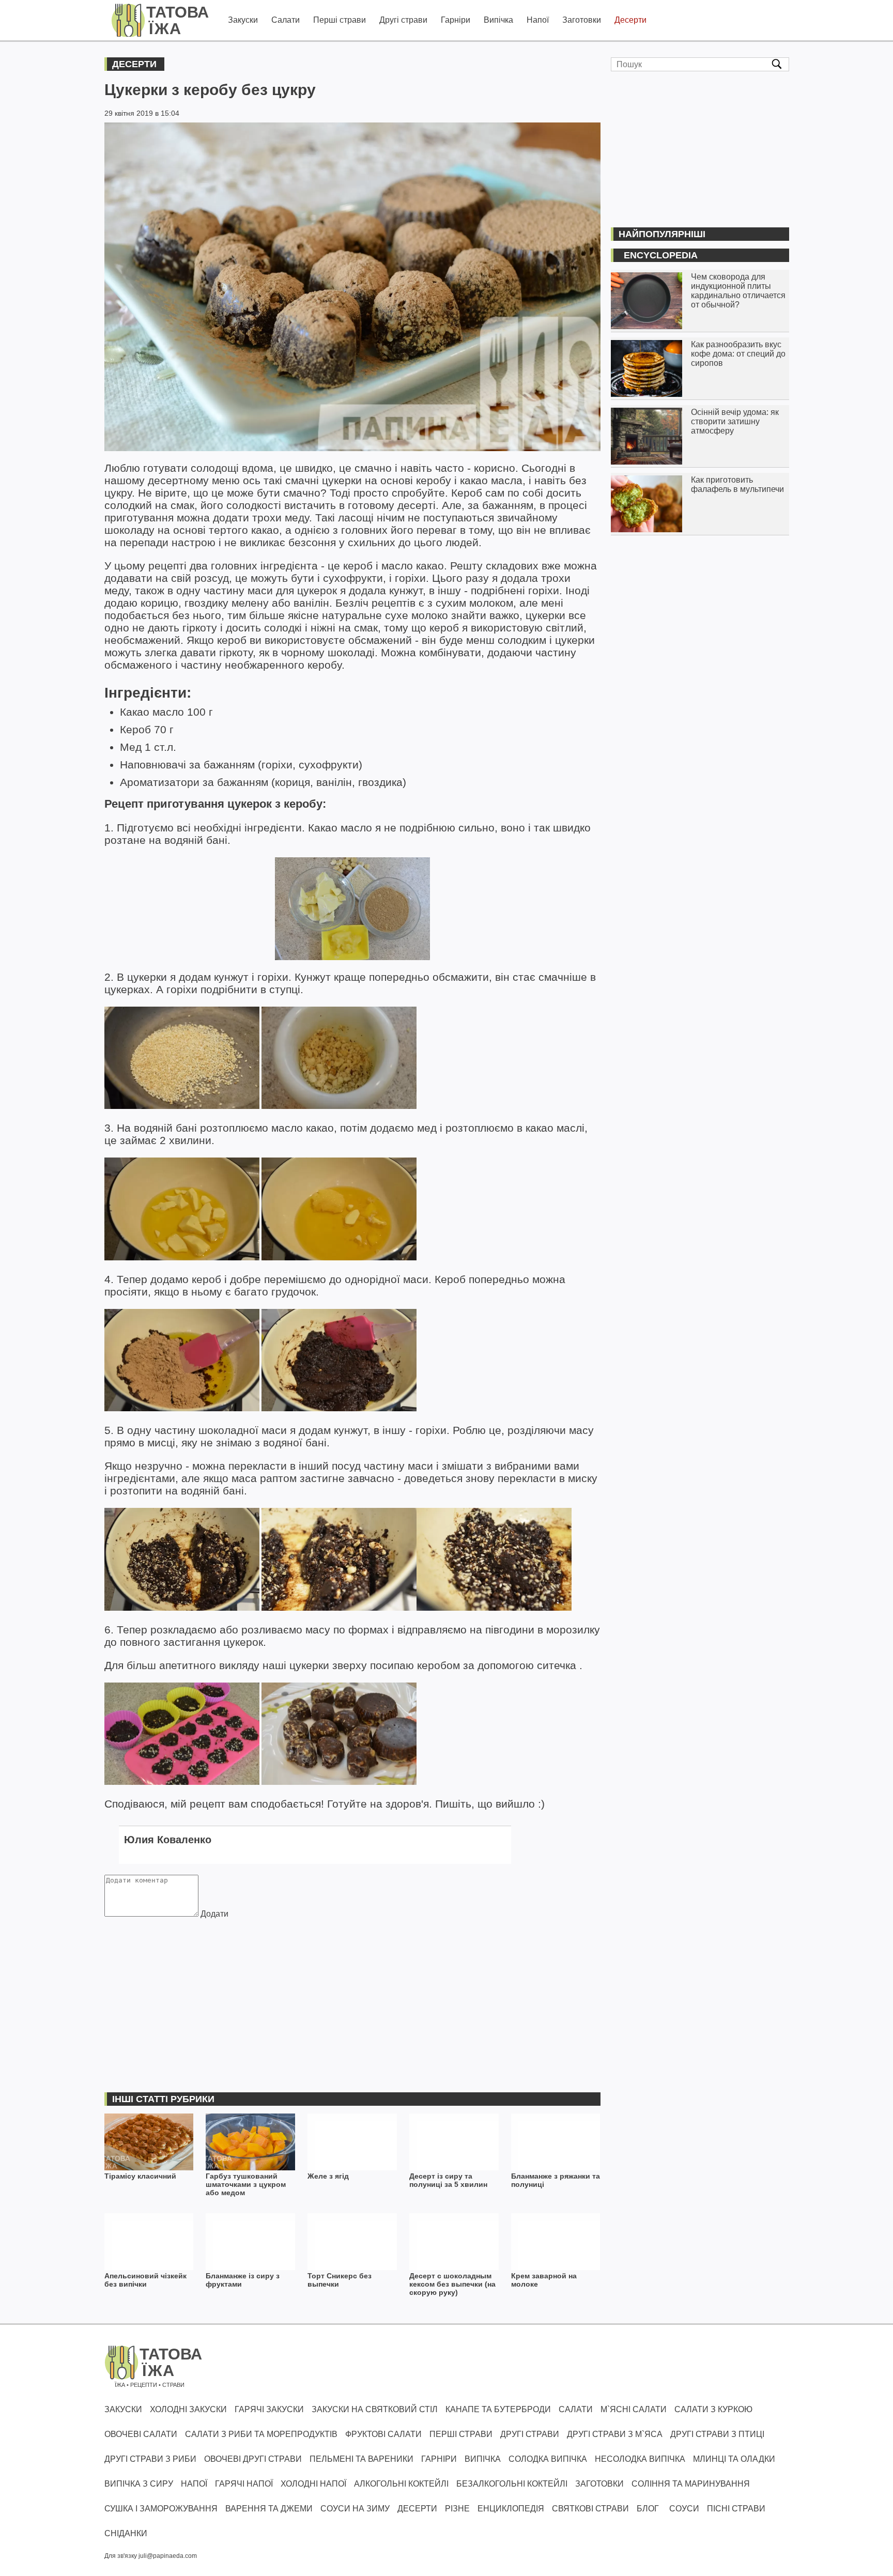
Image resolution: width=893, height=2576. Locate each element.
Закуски (243, 20)
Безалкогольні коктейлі (512, 2484)
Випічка (498, 20)
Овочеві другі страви (253, 2459)
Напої (538, 20)
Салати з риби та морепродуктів (261, 2434)
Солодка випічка (548, 2459)
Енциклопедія (511, 2509)
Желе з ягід (328, 2176)
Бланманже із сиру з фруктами (243, 2280)
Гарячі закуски (269, 2409)
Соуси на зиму (355, 2509)
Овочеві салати (141, 2434)
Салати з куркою (713, 2409)
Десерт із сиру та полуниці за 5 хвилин (448, 2180)
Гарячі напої (244, 2484)
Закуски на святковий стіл (375, 2409)
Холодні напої (313, 2484)
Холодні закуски (188, 2409)
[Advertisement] (352, 1994)
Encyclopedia (661, 255)
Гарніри (456, 20)
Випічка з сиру (139, 2484)
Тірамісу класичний (140, 2176)
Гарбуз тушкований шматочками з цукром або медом (246, 2184)
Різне (457, 2509)
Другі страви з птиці (717, 2434)
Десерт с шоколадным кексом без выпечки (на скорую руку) (452, 2284)
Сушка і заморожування (161, 2509)
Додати (214, 1914)
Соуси (684, 2509)
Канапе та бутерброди (498, 2409)
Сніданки (126, 2533)
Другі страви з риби (150, 2459)
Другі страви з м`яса (615, 2434)
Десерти (630, 20)
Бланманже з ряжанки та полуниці (556, 2180)
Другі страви (403, 20)
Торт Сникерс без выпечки (340, 2280)
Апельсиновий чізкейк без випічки (145, 2280)
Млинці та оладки (734, 2459)
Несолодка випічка (640, 2459)
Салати (286, 20)
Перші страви (340, 20)
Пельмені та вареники (361, 2459)
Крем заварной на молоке (544, 2280)
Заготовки (582, 20)
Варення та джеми (269, 2509)
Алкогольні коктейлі (401, 2484)
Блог (648, 2509)
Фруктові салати (383, 2434)
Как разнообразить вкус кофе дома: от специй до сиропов (738, 354)
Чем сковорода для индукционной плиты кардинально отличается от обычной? (738, 291)
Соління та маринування (691, 2484)
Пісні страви (736, 2509)
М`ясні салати (634, 2409)
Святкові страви (590, 2509)
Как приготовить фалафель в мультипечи (737, 484)
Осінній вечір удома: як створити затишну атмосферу (735, 421)
